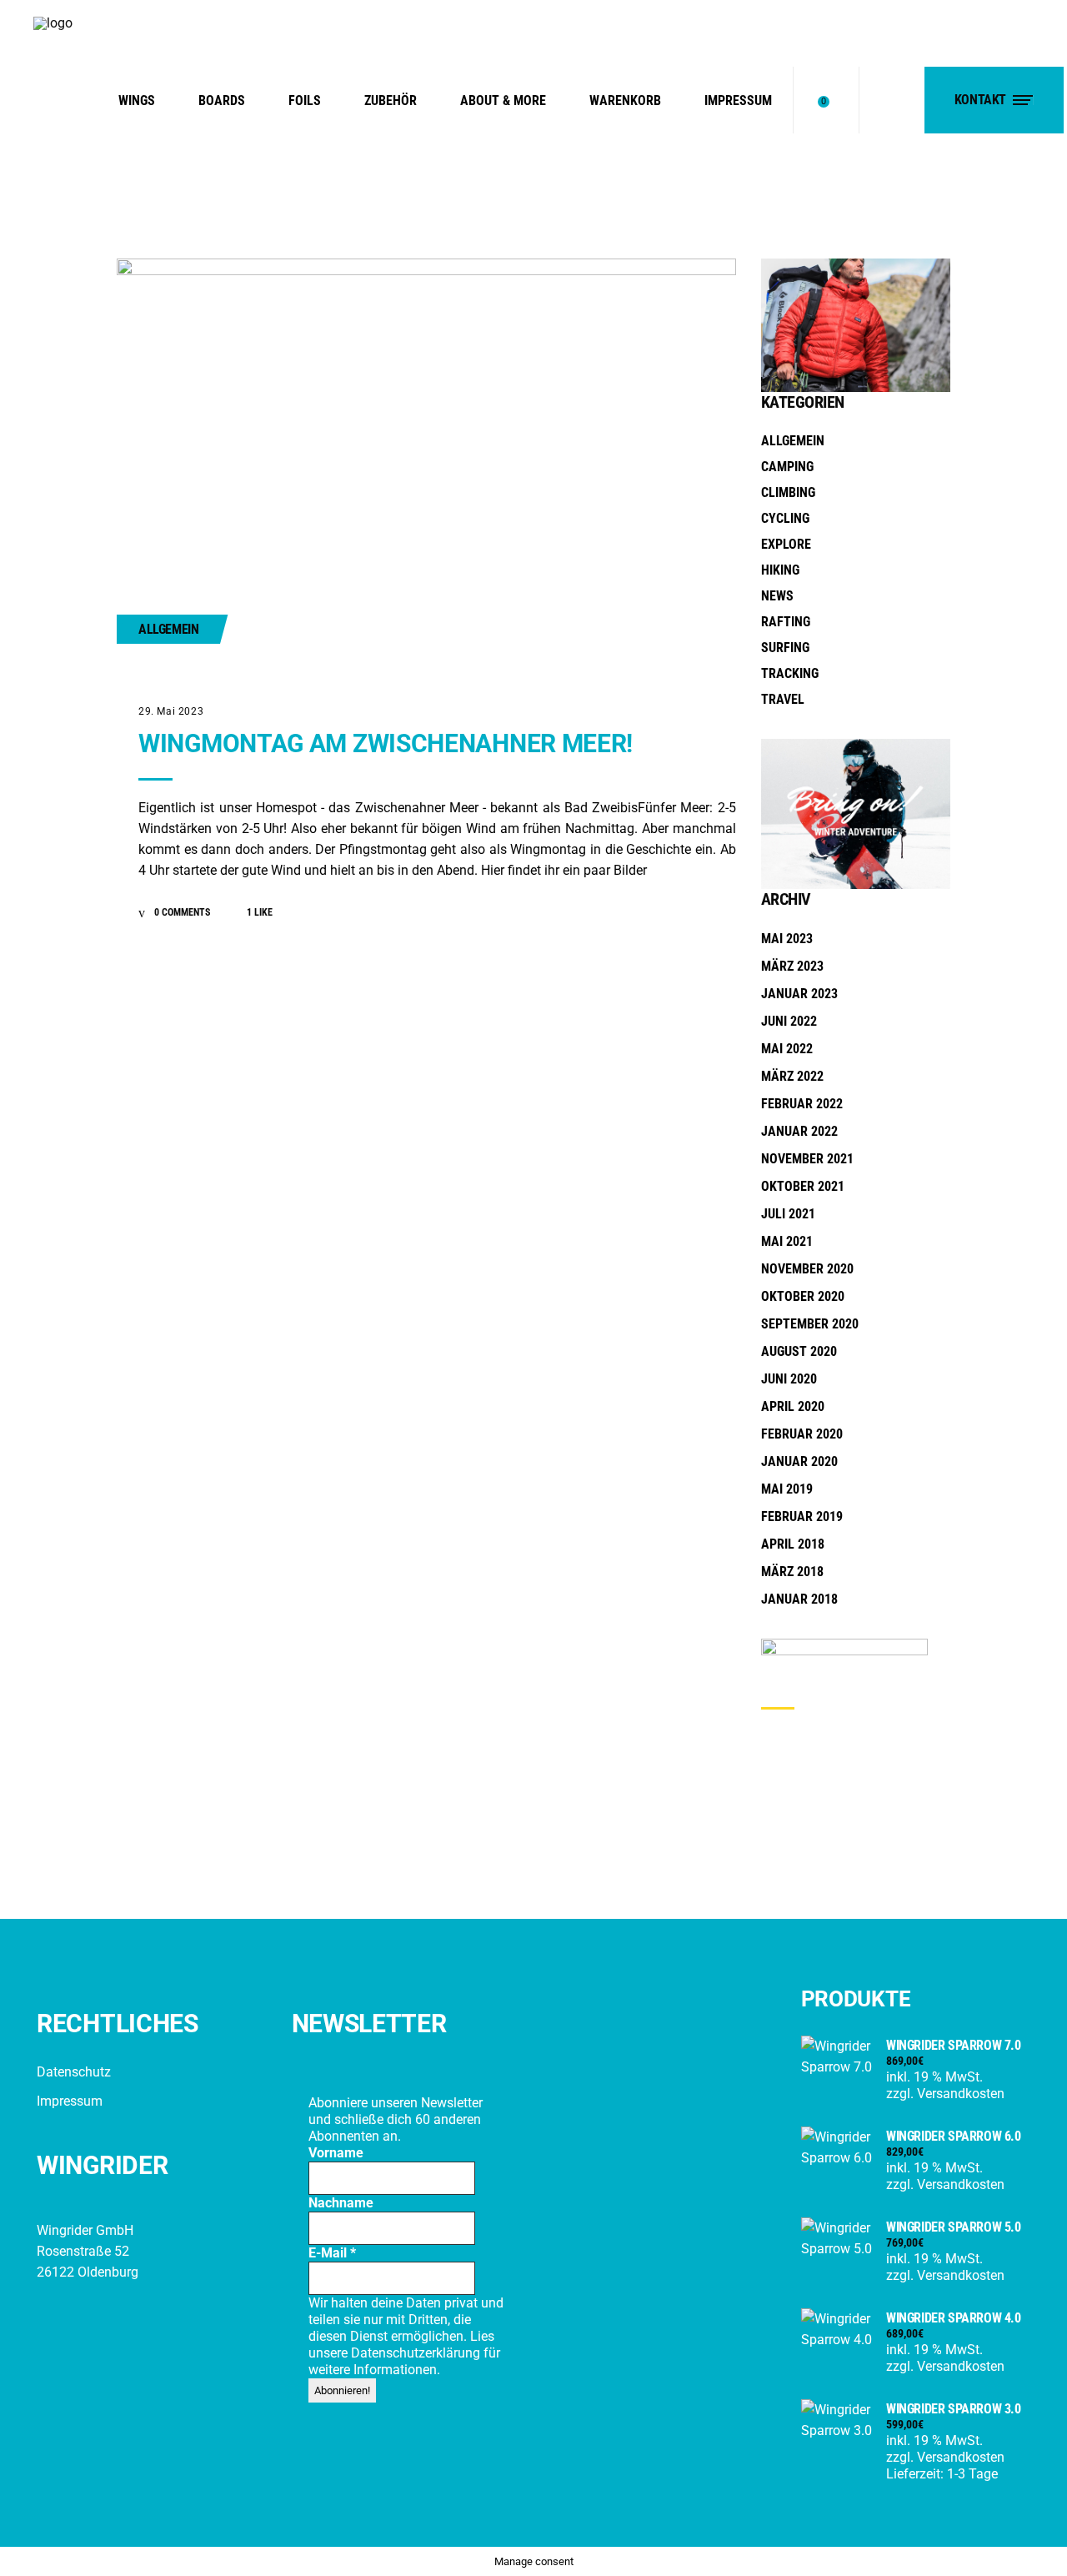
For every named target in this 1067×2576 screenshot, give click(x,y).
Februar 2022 (802, 1104)
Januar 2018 (799, 1599)
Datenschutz (74, 2072)
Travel (783, 699)
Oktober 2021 (803, 1186)
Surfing (785, 648)
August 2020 (799, 1351)
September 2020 (810, 1324)
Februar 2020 (802, 1434)
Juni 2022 (789, 1021)
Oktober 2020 (803, 1296)
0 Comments (181, 912)
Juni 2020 (789, 1379)
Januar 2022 (799, 1131)
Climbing (788, 492)
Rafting (786, 622)
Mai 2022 (787, 1049)
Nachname (341, 2203)
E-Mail (332, 2253)
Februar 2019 (802, 1516)
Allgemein (168, 629)
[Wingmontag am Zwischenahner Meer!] (426, 465)
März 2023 (792, 966)
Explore (786, 544)
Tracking (790, 673)
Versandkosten (961, 2094)
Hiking (780, 570)
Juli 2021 (788, 1214)
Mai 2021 (787, 1241)
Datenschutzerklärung (417, 2353)
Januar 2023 (799, 994)
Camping (787, 467)
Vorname (336, 2153)
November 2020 (807, 1269)
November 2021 (807, 1159)
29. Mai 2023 (171, 711)
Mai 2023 (787, 939)
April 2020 (793, 1406)
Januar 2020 (799, 1461)
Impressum (70, 2101)
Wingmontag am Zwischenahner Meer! (386, 743)
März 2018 (792, 1572)
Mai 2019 (787, 1489)
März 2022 (792, 1076)
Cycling (785, 518)
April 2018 (793, 1544)
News (777, 596)
